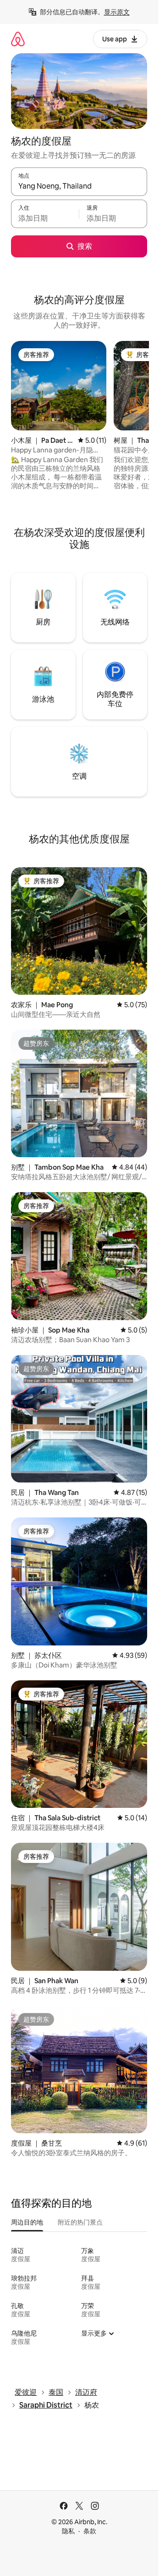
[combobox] (79, 186)
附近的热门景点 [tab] (80, 2222)
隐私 (68, 2531)
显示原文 (117, 12)
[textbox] (45, 218)
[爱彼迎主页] (18, 39)
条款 (90, 2531)
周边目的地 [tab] (27, 2222)
